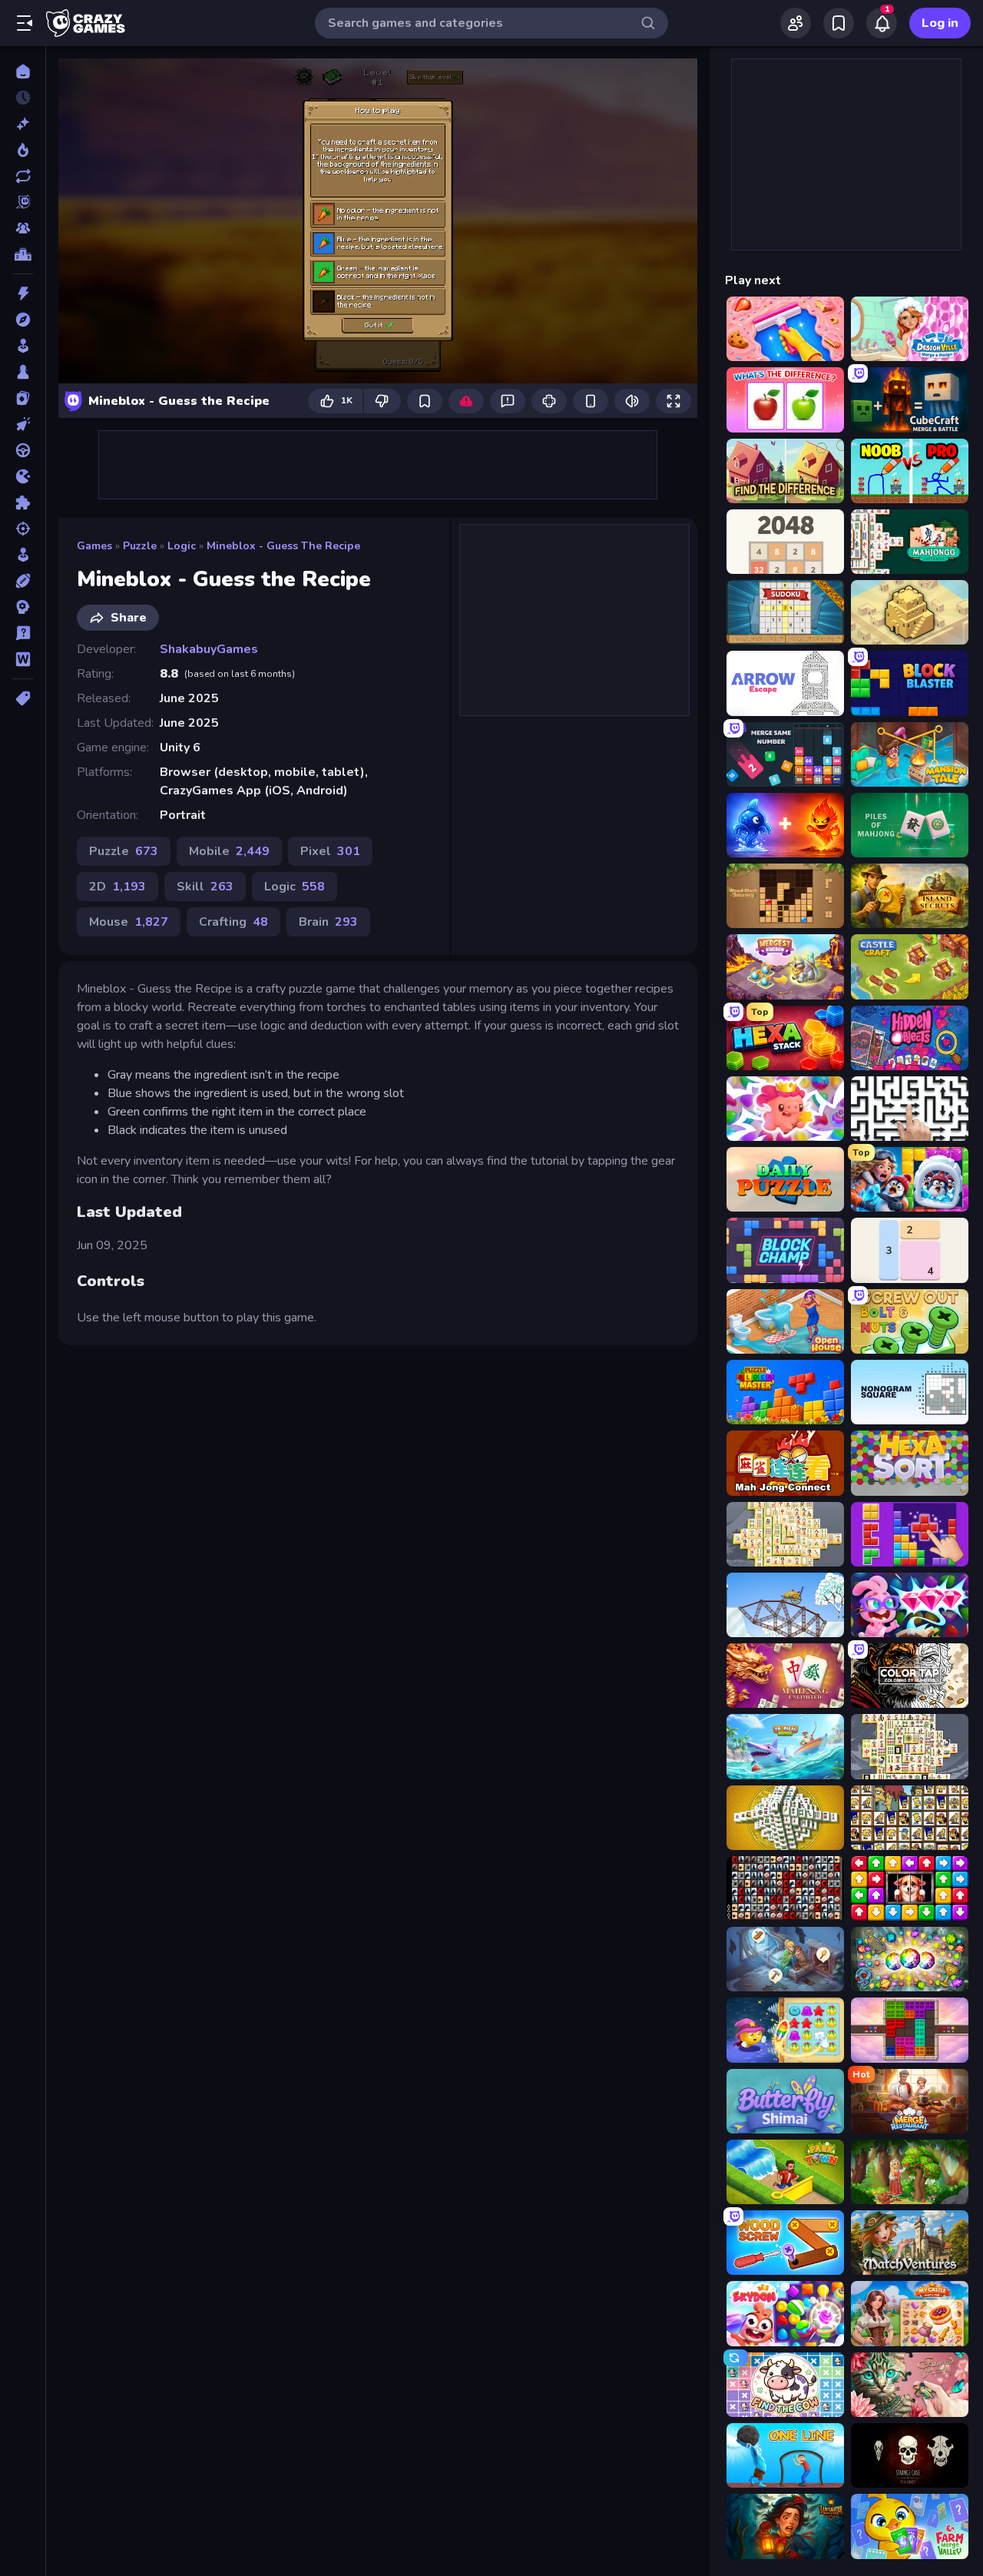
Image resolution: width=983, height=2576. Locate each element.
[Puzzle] (23, 502)
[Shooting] (23, 529)
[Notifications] (882, 23)
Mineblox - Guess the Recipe (283, 546)
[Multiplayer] (23, 228)
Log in (940, 23)
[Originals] (23, 202)
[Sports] (23, 581)
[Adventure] (23, 320)
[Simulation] (23, 555)
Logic (182, 546)
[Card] (23, 398)
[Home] (23, 71)
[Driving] (23, 450)
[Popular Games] (23, 150)
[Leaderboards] (23, 254)
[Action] (23, 293)
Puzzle (140, 546)
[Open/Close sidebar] (25, 23)
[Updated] (23, 176)
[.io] (23, 476)
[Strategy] (23, 607)
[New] (23, 124)
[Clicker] (23, 424)
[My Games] (839, 23)
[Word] (23, 659)
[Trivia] (23, 633)
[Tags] (23, 698)
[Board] (23, 372)
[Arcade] (23, 346)
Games (94, 546)
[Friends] (796, 23)
